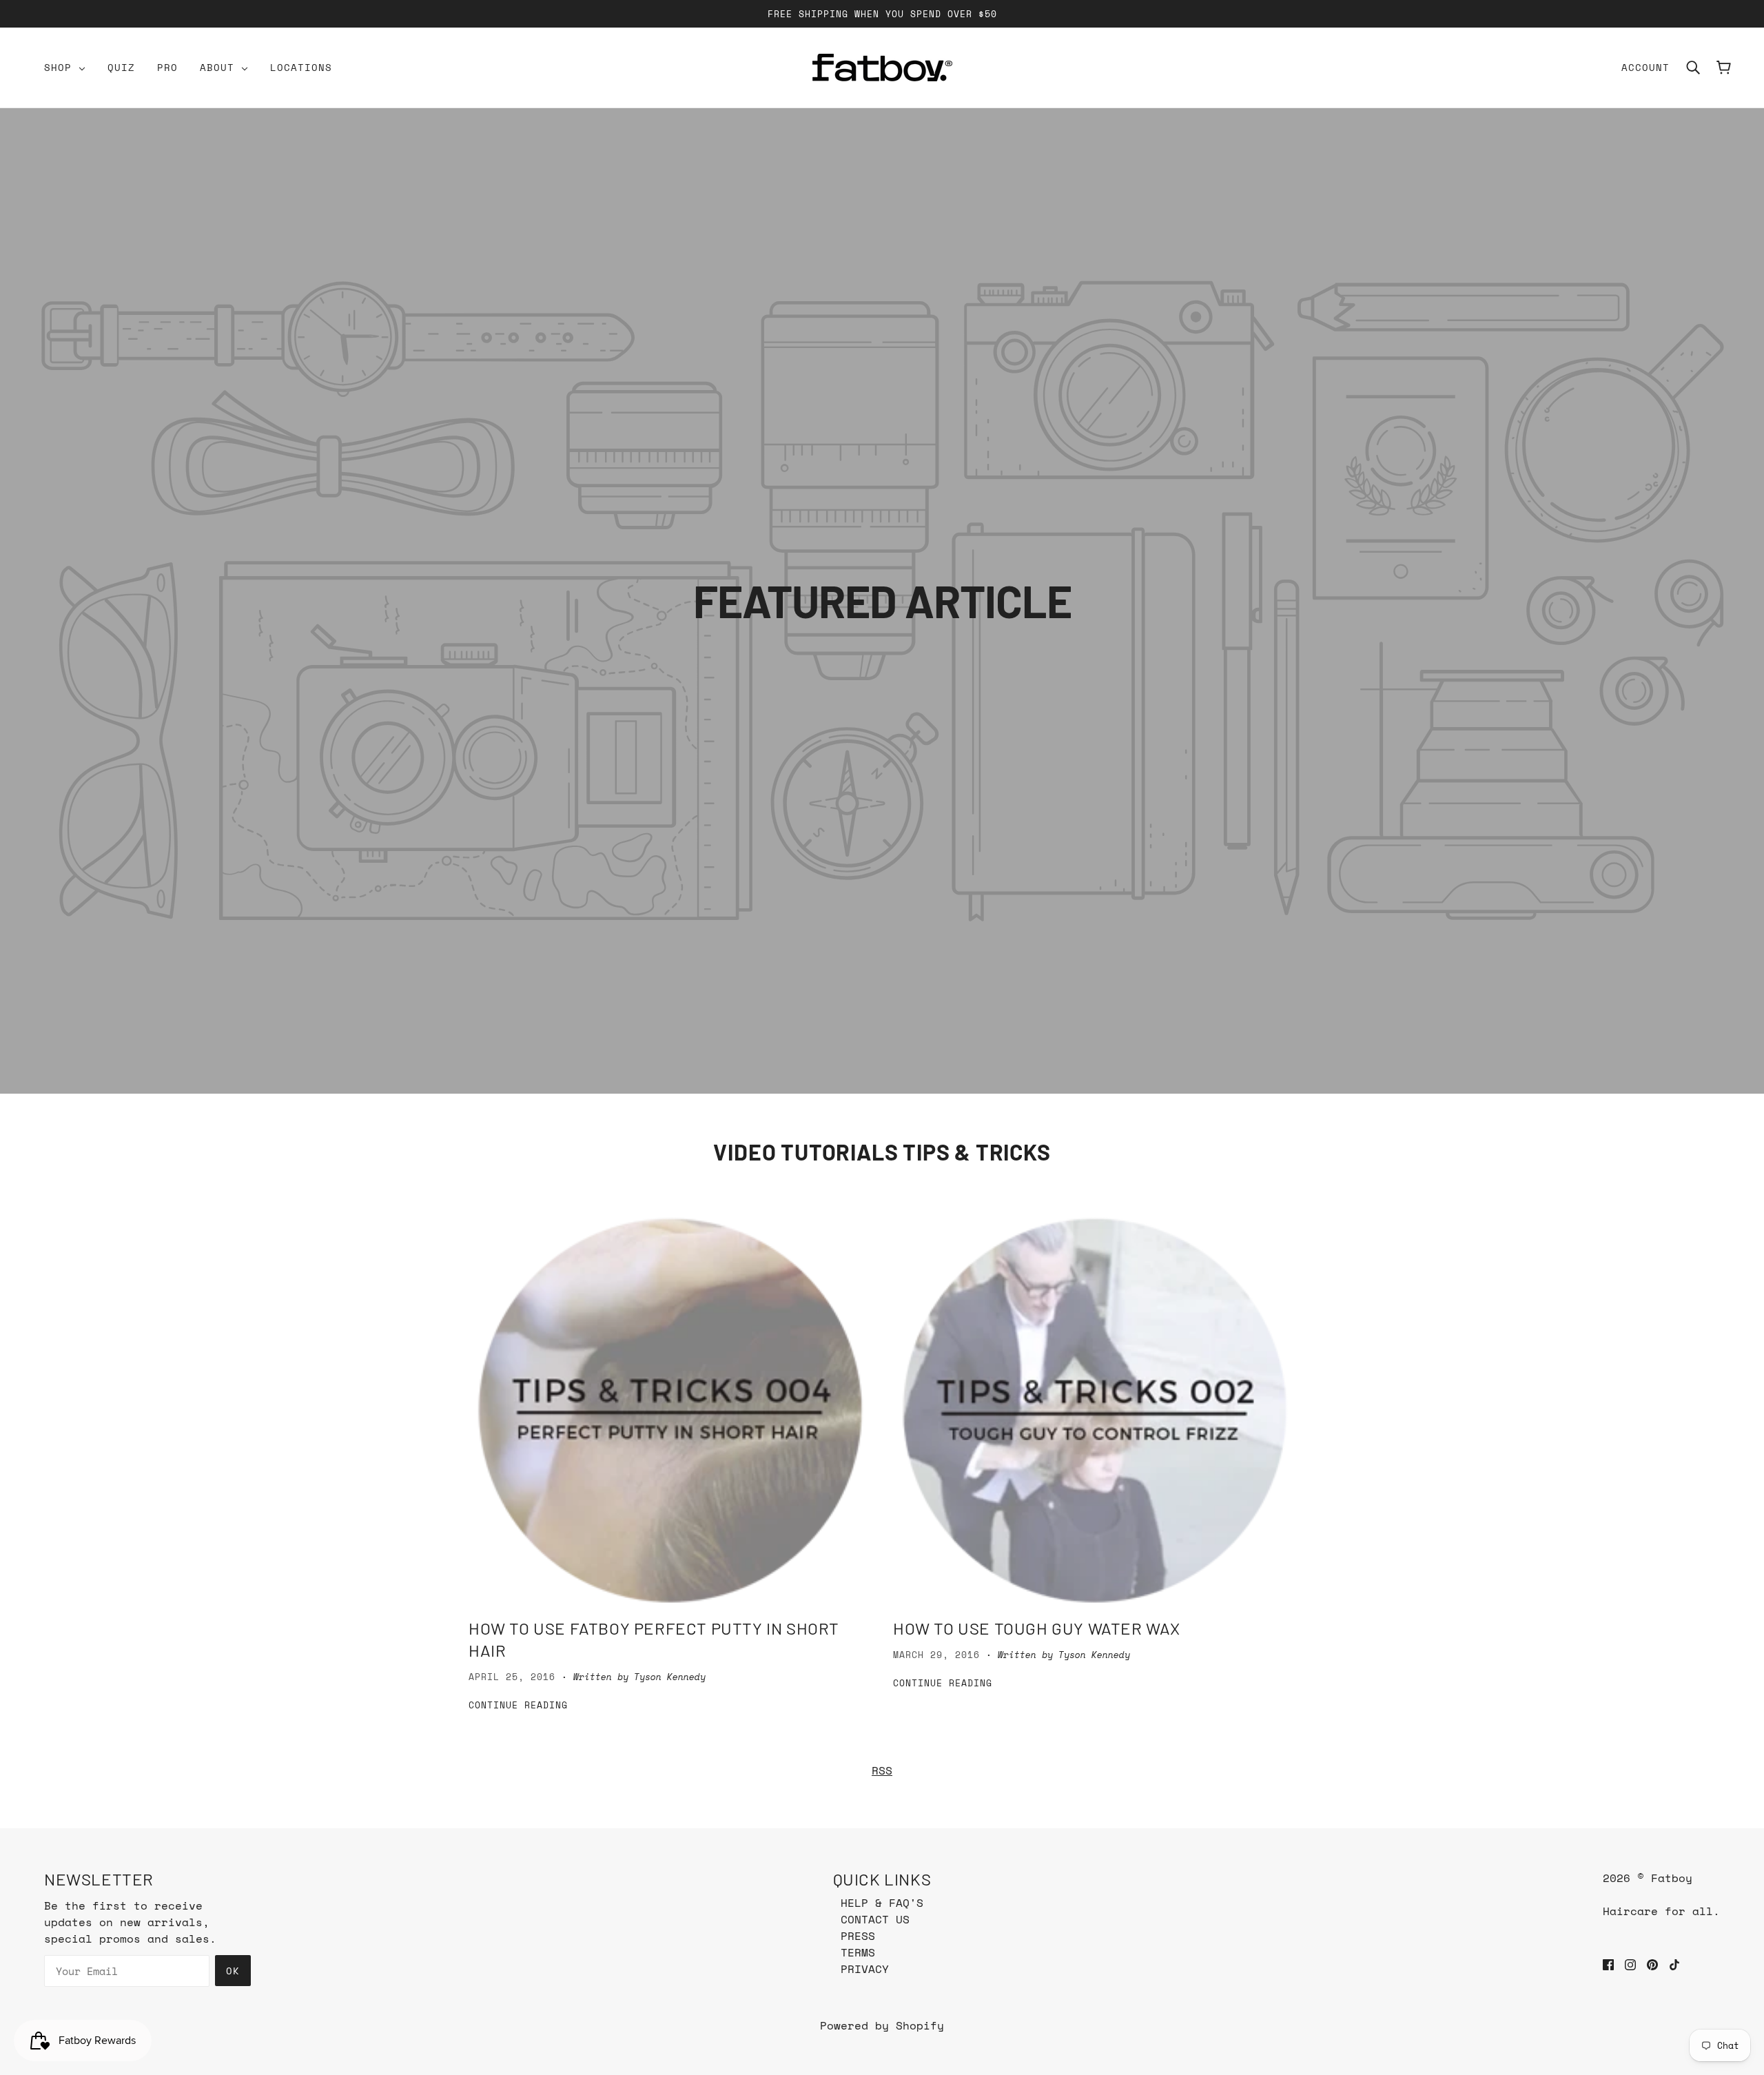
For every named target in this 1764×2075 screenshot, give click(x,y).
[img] (1608, 1963)
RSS (882, 1770)
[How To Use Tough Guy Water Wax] (1094, 1410)
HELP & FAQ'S (882, 1903)
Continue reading (518, 1706)
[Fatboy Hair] (882, 68)
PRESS (858, 1936)
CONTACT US (875, 1919)
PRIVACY (865, 1969)
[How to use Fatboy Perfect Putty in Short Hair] (670, 1410)
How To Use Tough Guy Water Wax (1037, 1628)
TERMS (858, 1952)
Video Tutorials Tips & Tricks (882, 1152)
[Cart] (1724, 68)
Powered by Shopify (882, 2025)
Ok (233, 1971)
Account (1645, 67)
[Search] (1693, 68)
